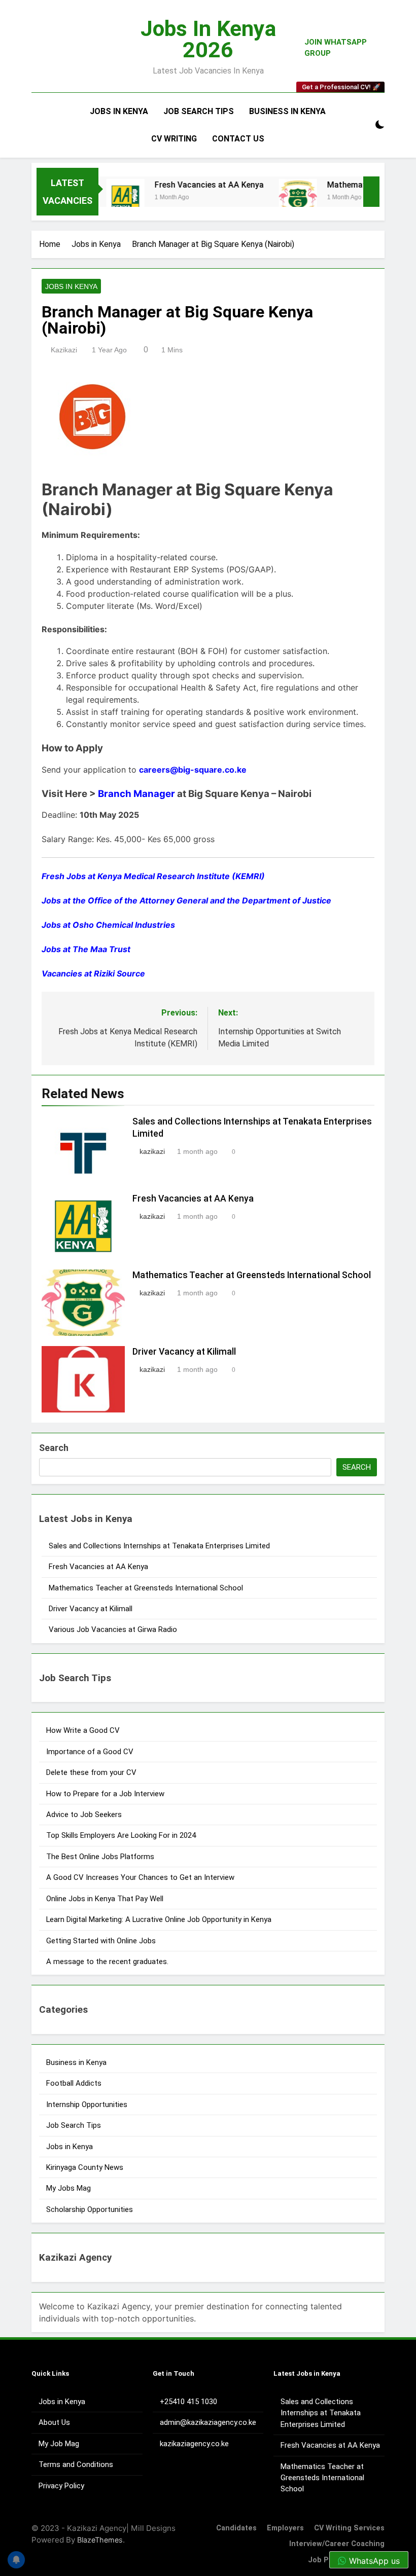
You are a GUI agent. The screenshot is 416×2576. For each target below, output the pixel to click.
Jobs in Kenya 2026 (208, 39)
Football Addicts (74, 2083)
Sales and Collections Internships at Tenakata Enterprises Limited (159, 1546)
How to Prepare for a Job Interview (105, 1794)
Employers (285, 2528)
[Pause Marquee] (371, 192)
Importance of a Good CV (90, 1752)
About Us (54, 2422)
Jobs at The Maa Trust (86, 949)
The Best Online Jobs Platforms (100, 1857)
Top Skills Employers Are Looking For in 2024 (121, 1835)
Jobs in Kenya (119, 111)
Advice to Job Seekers (84, 1815)
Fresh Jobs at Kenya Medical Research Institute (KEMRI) (153, 876)
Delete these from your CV (91, 1772)
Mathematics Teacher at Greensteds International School (253, 1275)
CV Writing (174, 139)
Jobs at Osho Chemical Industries (108, 925)
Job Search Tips (199, 111)
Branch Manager (136, 794)
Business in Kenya (287, 111)
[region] (132, 2502)
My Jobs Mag (68, 2188)
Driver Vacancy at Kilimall (184, 1352)
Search (54, 1448)
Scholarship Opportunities (90, 2209)
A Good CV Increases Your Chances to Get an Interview (140, 1877)
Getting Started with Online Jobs (101, 1941)
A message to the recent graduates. (108, 1962)
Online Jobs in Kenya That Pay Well (105, 1899)
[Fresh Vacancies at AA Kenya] (106, 198)
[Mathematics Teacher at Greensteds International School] (278, 198)
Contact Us (238, 139)
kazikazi (64, 350)
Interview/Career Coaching (337, 2544)
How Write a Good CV (83, 1730)
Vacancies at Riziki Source (93, 973)
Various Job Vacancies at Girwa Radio (113, 1629)
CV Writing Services (349, 2528)
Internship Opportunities (87, 2105)
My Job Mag (59, 2444)
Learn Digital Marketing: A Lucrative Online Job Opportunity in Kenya (159, 1919)
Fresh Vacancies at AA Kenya (189, 185)
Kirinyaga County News (85, 2167)
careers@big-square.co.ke (193, 770)
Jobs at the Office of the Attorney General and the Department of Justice (186, 900)
